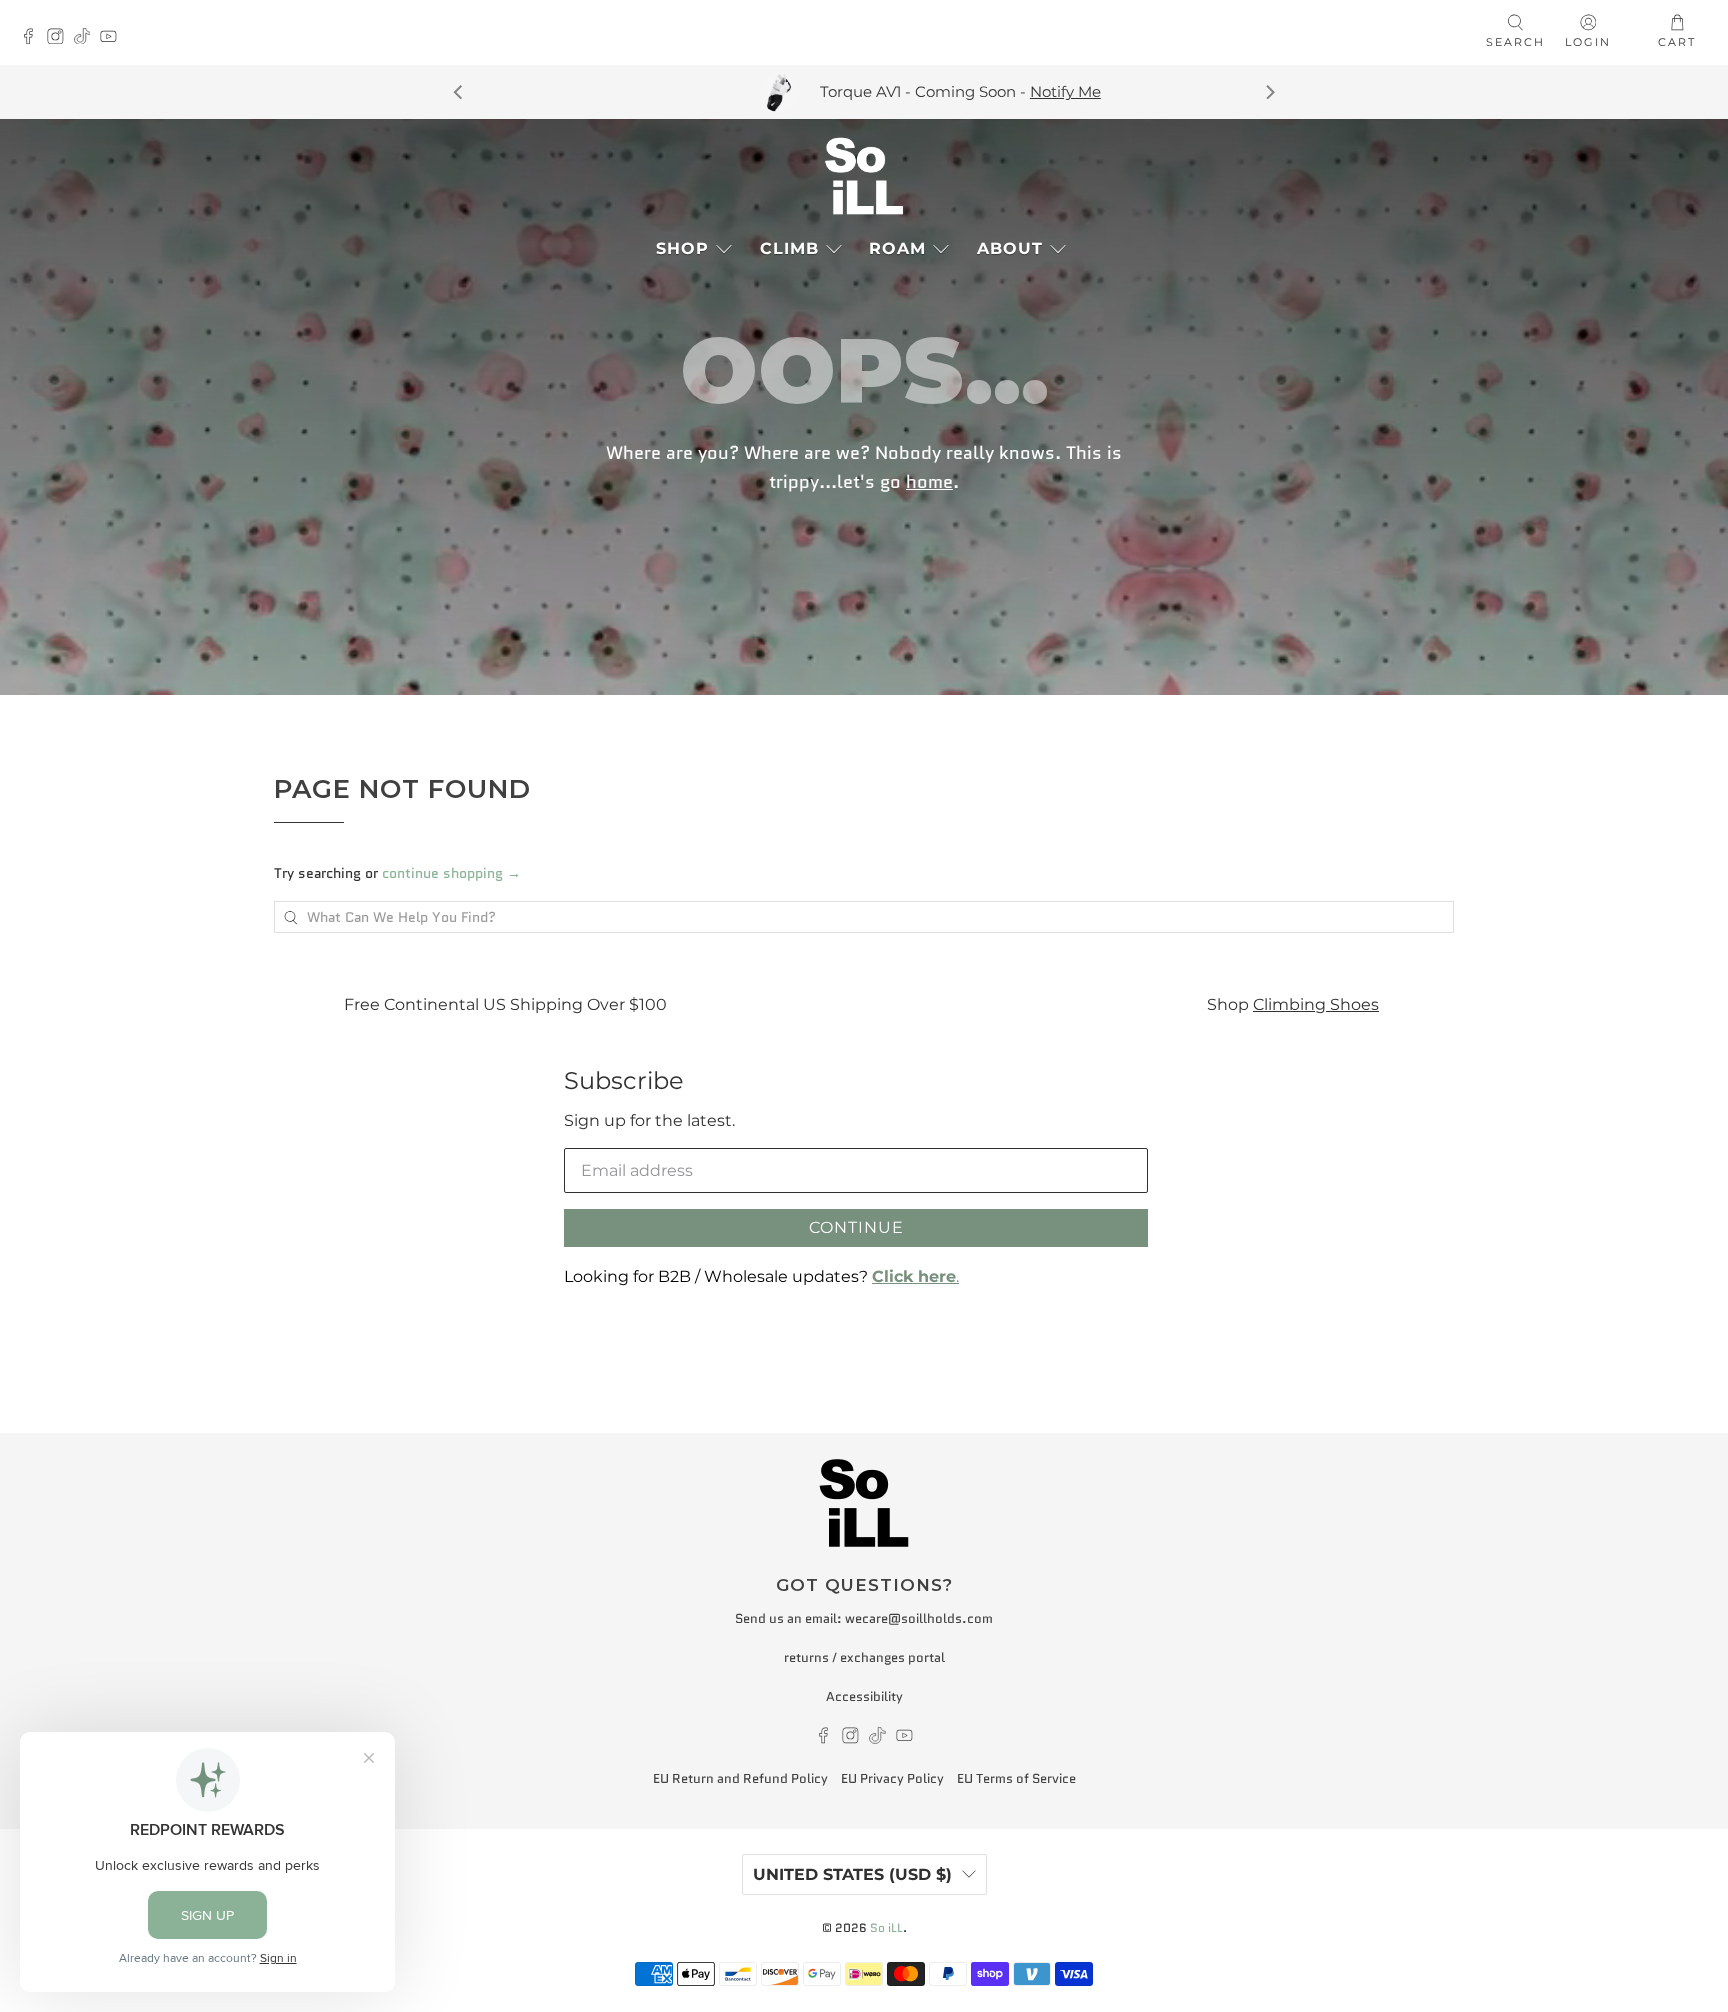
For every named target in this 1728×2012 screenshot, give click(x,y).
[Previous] (459, 92)
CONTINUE (856, 1227)
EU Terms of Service (1016, 1778)
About (1010, 248)
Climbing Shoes (1282, 1004)
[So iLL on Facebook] (33, 38)
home (929, 481)
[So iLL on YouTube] (113, 38)
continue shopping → (451, 873)
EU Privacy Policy (892, 1778)
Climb (789, 248)
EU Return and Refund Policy (740, 1778)
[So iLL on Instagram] (60, 38)
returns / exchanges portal (864, 1657)
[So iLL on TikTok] (87, 38)
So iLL (886, 1928)
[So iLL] (864, 176)
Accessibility (864, 1696)
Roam (897, 248)
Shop (682, 248)
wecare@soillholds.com (919, 1618)
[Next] (1269, 92)
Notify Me (1000, 91)
